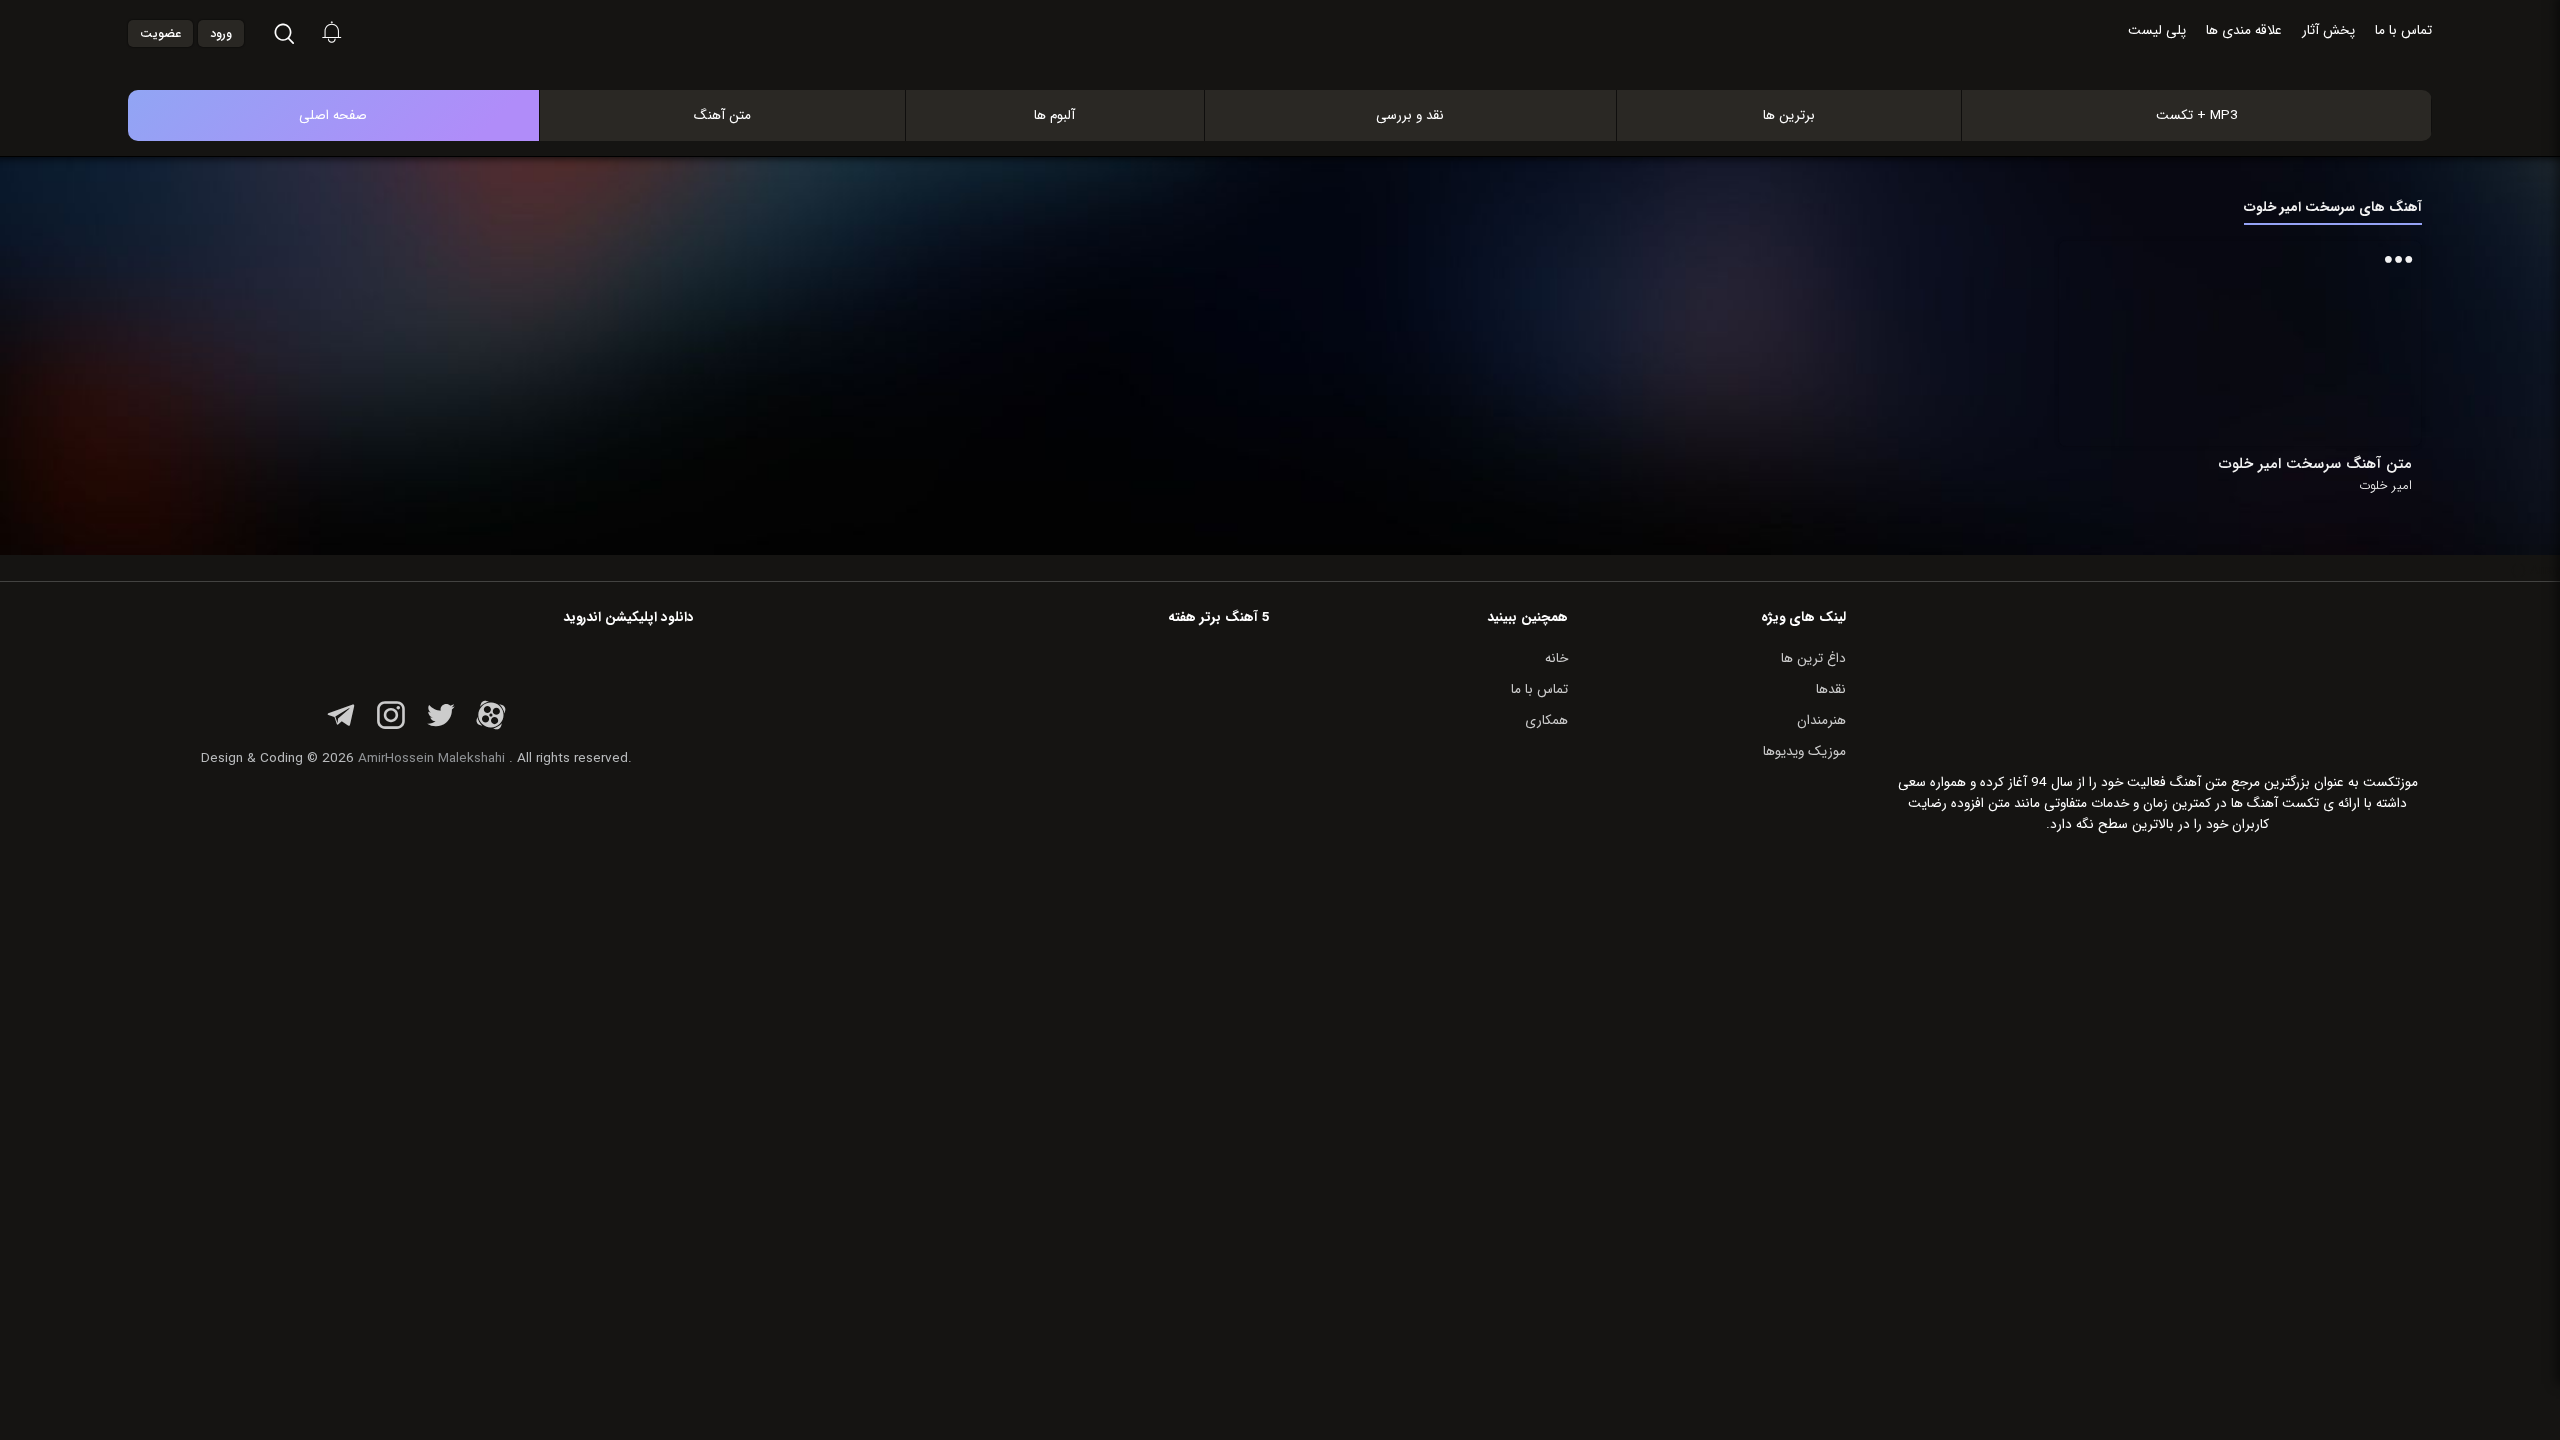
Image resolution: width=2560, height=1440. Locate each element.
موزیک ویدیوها (1804, 751)
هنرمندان (1821, 720)
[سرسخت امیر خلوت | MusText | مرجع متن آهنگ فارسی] (1301, 68)
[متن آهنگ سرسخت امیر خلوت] (2316, 343)
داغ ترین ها (1813, 658)
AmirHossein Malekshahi (431, 758)
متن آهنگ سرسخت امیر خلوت (2315, 464)
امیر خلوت (2385, 486)
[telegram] (341, 726)
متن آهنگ (722, 115)
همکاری (1546, 720)
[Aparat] (491, 726)
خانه (1556, 658)
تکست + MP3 (2197, 115)
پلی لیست (2157, 30)
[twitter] (441, 726)
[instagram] (391, 726)
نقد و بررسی (1410, 115)
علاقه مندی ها (2244, 30)
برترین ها (1789, 115)
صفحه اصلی (333, 115)
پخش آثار (2328, 30)
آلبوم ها (1054, 115)
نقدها (1831, 689)
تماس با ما (2403, 30)
